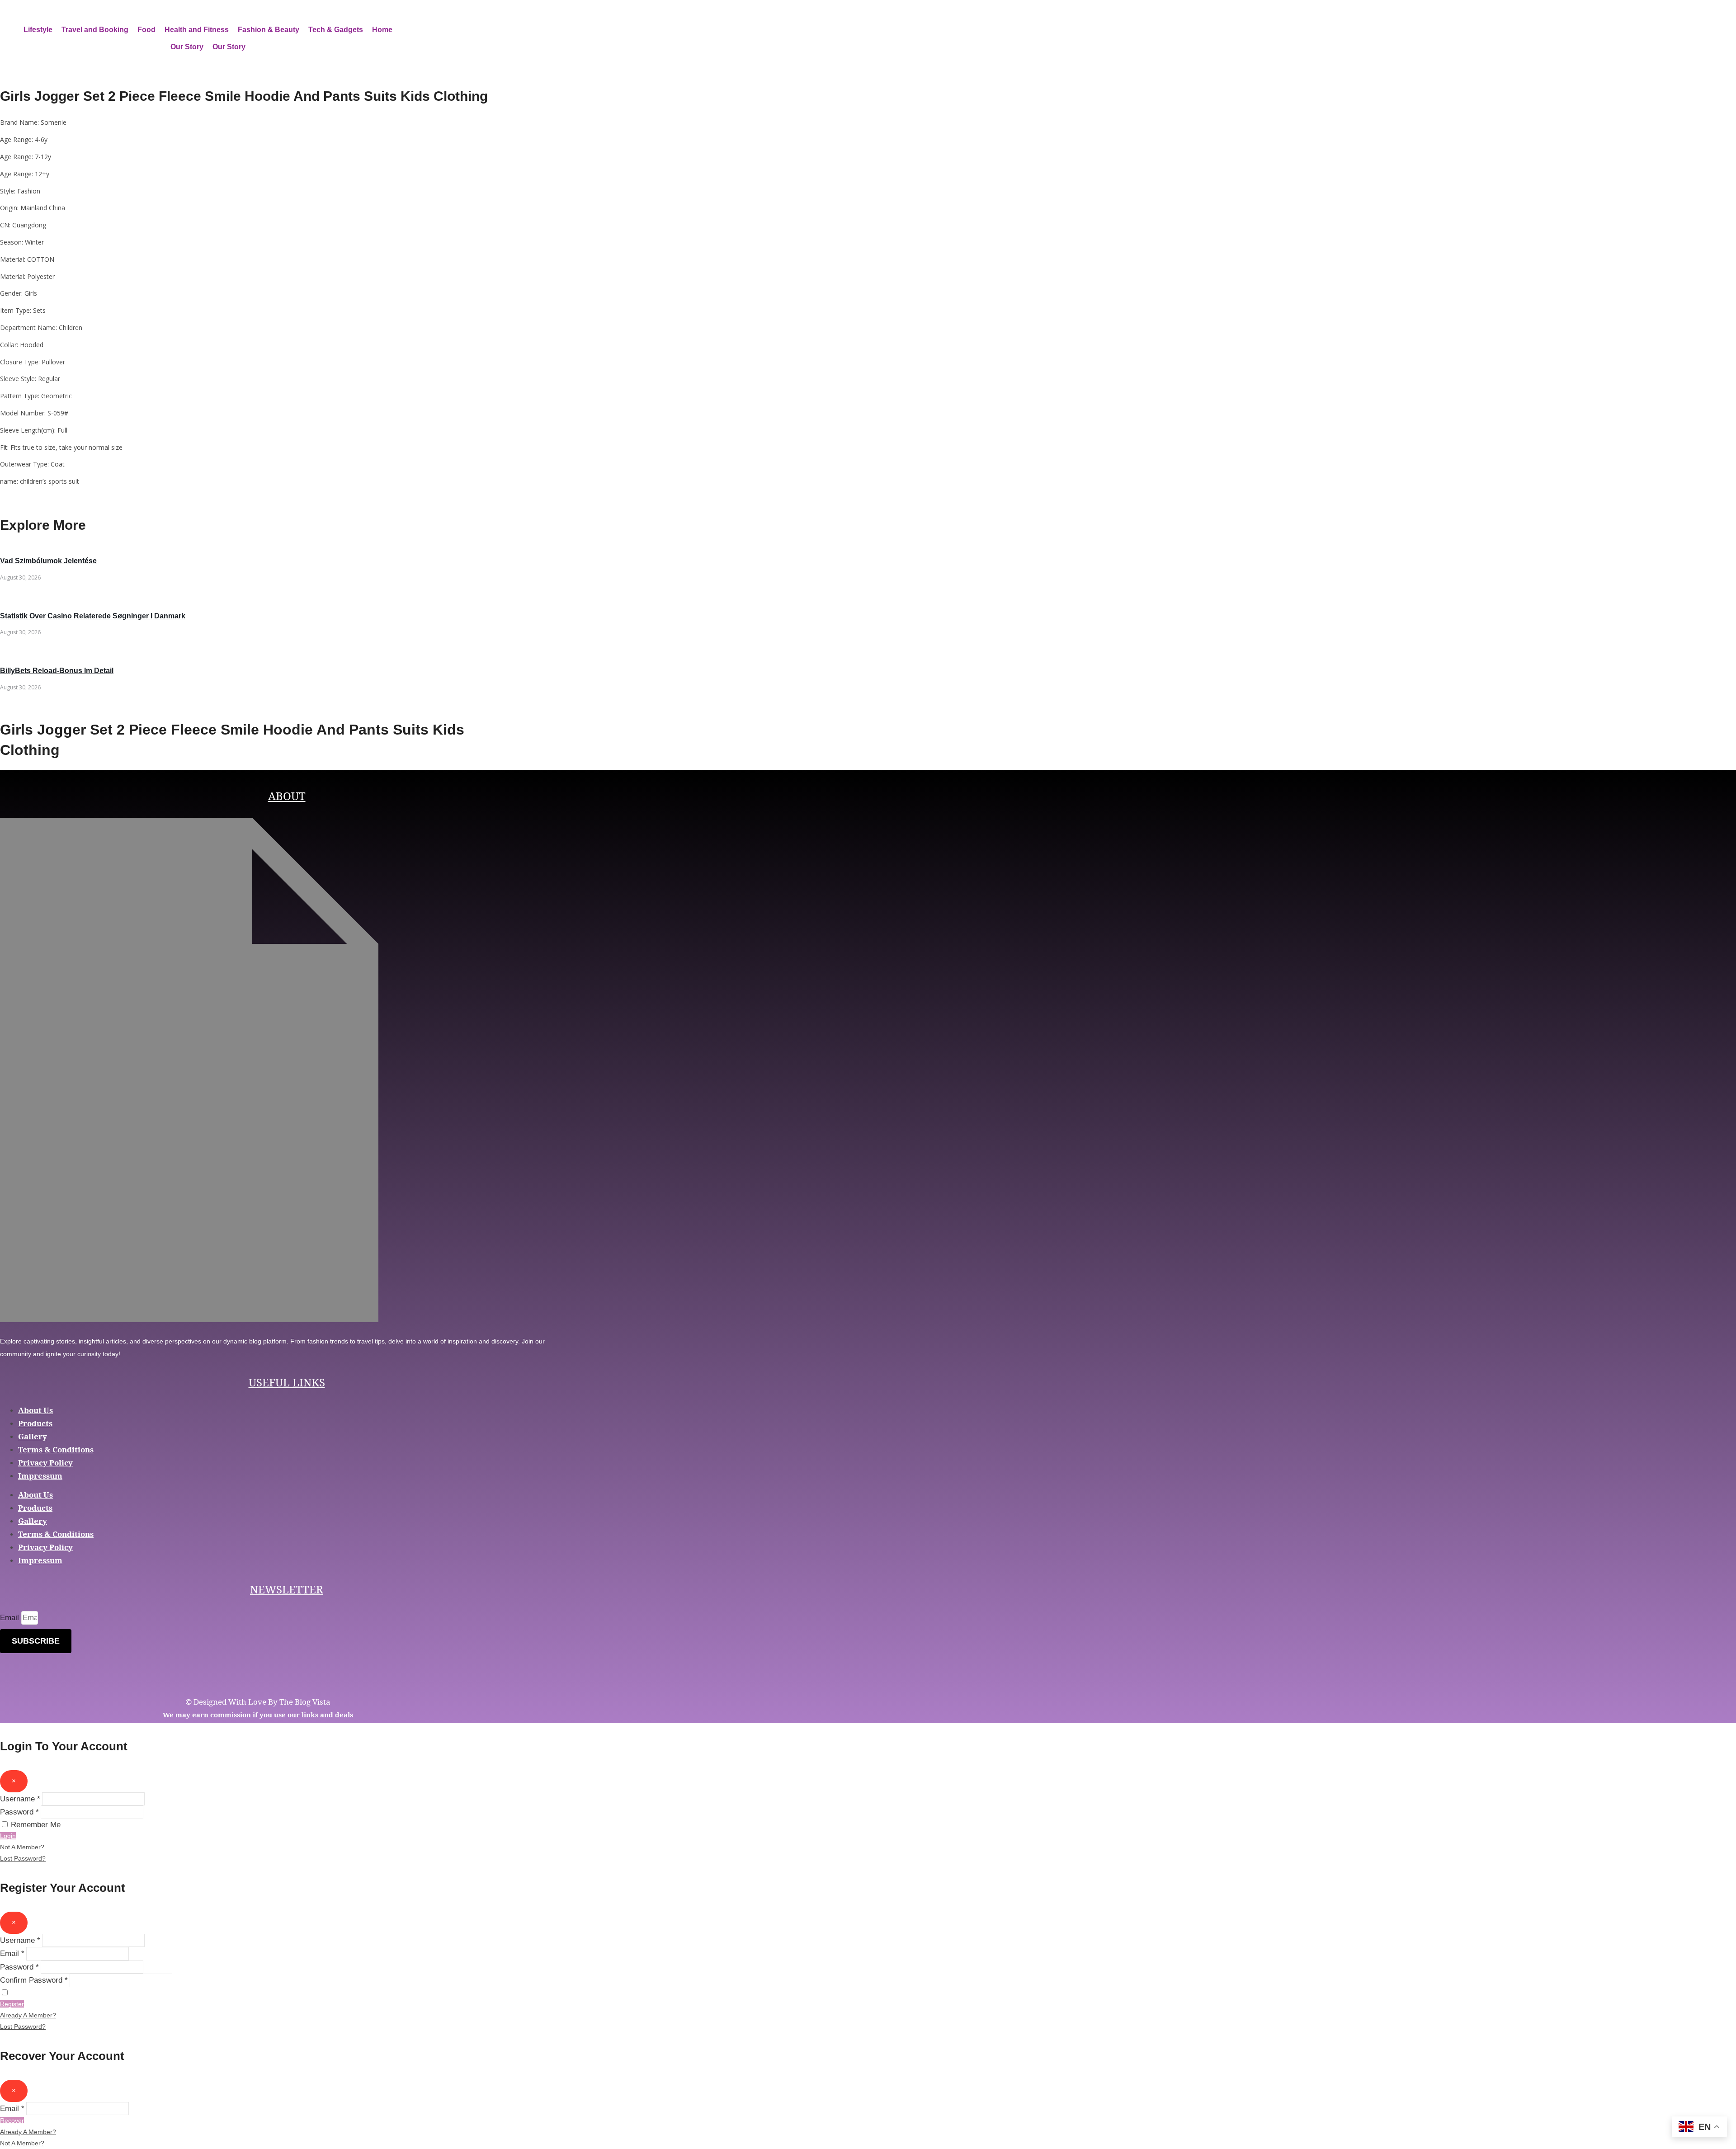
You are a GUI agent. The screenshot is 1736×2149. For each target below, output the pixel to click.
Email (11, 1618)
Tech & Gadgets (336, 30)
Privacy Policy (45, 1463)
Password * (19, 1812)
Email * (12, 1953)
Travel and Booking (95, 30)
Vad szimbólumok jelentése (48, 561)
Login (8, 1836)
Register (12, 2004)
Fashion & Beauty (269, 30)
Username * (20, 1799)
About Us (35, 1410)
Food (146, 30)
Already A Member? (28, 2015)
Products (35, 1423)
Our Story (187, 47)
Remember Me (36, 1825)
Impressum (40, 1476)
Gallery (33, 1436)
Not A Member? (22, 1847)
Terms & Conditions (56, 1449)
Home (382, 30)
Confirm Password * (34, 1980)
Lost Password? (23, 1858)
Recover (12, 2121)
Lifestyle (38, 30)
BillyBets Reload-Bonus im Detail (57, 671)
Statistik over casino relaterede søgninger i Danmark (93, 616)
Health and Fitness (197, 30)
